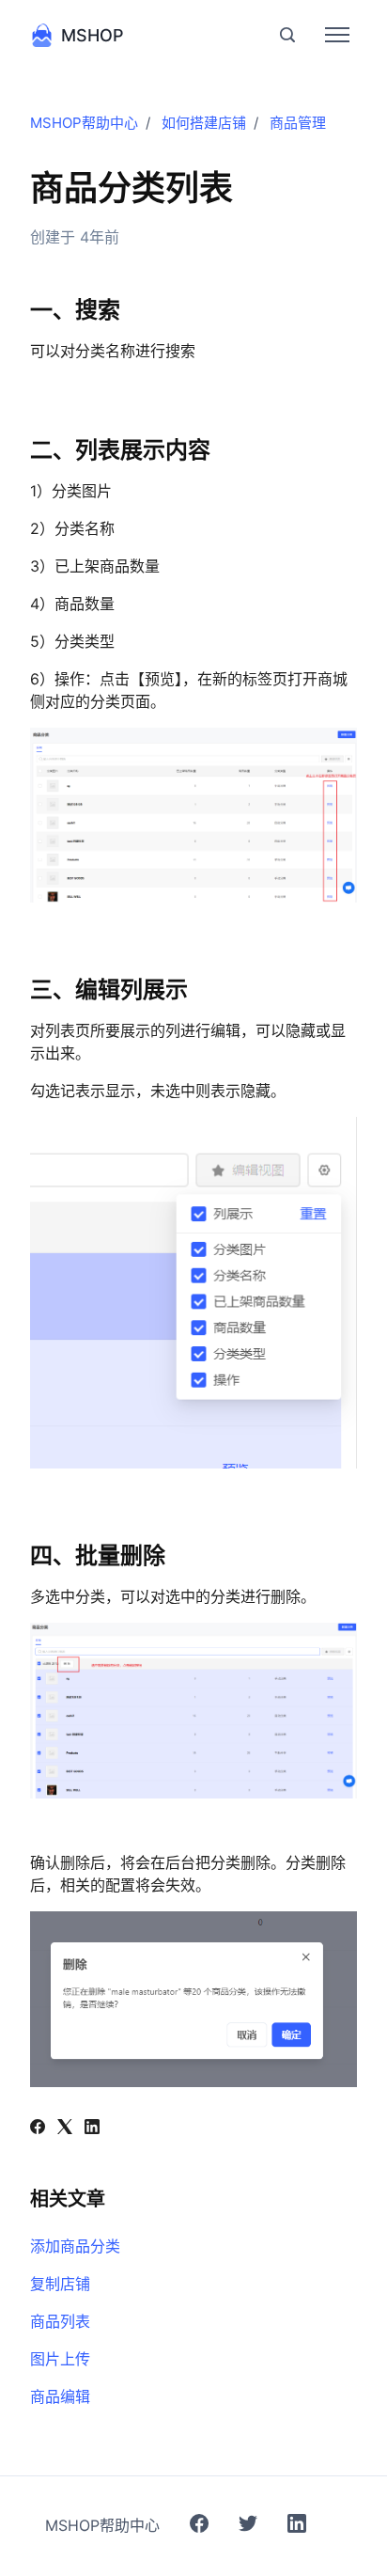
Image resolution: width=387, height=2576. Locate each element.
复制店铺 (60, 2284)
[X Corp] (65, 2128)
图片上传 (60, 2359)
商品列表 (60, 2321)
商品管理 (298, 123)
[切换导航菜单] (337, 35)
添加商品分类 (75, 2246)
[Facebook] (38, 2128)
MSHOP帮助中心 (84, 123)
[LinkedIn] (92, 2128)
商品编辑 (60, 2396)
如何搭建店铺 (204, 123)
